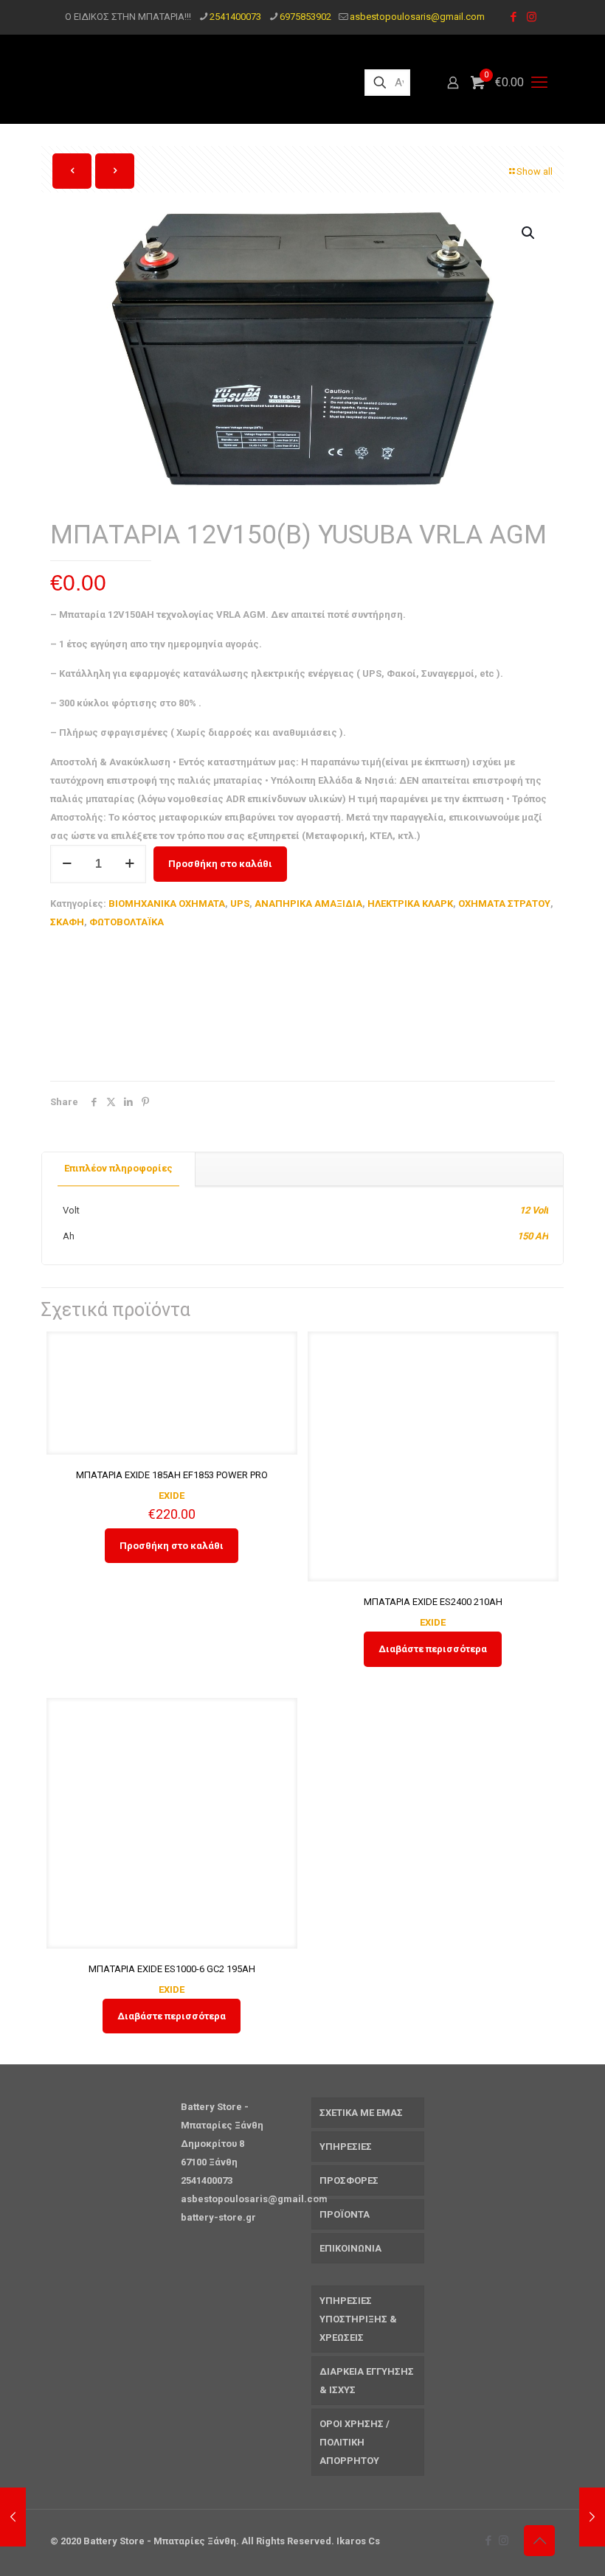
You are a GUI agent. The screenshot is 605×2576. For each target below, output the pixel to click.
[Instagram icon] (532, 17)
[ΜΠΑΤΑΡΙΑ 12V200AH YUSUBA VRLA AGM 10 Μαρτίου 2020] (592, 2517)
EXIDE (172, 1496)
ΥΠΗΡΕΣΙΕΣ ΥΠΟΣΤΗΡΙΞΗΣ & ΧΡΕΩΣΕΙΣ (358, 2319)
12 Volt (534, 1210)
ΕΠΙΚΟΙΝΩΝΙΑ (350, 2248)
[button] (529, 233)
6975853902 (305, 17)
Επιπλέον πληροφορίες (118, 1168)
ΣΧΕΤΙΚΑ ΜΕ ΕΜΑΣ (361, 2113)
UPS (240, 904)
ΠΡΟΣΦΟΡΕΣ (349, 2180)
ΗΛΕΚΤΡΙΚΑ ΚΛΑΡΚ (410, 904)
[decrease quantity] (67, 864)
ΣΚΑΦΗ (67, 922)
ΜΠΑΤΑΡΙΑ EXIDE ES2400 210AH (433, 1602)
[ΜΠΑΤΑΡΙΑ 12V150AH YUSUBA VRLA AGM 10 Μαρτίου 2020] (13, 2517)
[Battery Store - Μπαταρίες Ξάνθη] (194, 83)
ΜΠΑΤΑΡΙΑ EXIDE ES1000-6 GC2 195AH (172, 1969)
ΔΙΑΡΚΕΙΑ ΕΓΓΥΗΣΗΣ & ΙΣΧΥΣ (367, 2381)
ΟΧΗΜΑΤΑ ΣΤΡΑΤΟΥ (504, 904)
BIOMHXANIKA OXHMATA (167, 904)
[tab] (119, 1169)
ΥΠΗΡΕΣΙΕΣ (346, 2147)
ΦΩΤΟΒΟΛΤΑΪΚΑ (127, 922)
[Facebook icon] (513, 17)
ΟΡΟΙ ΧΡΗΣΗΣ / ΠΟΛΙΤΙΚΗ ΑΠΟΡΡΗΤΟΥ (355, 2442)
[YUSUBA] (161, 1009)
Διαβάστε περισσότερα (433, 1649)
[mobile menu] (539, 83)
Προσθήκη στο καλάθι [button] (172, 1546)
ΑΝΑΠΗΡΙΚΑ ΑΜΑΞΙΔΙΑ (308, 904)
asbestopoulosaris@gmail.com (417, 17)
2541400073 (235, 17)
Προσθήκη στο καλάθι (220, 864)
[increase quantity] (129, 864)
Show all (535, 171)
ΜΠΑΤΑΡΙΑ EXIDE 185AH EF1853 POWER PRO (172, 1475)
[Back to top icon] (539, 2541)
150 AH (533, 1236)
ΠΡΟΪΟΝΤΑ (345, 2214)
